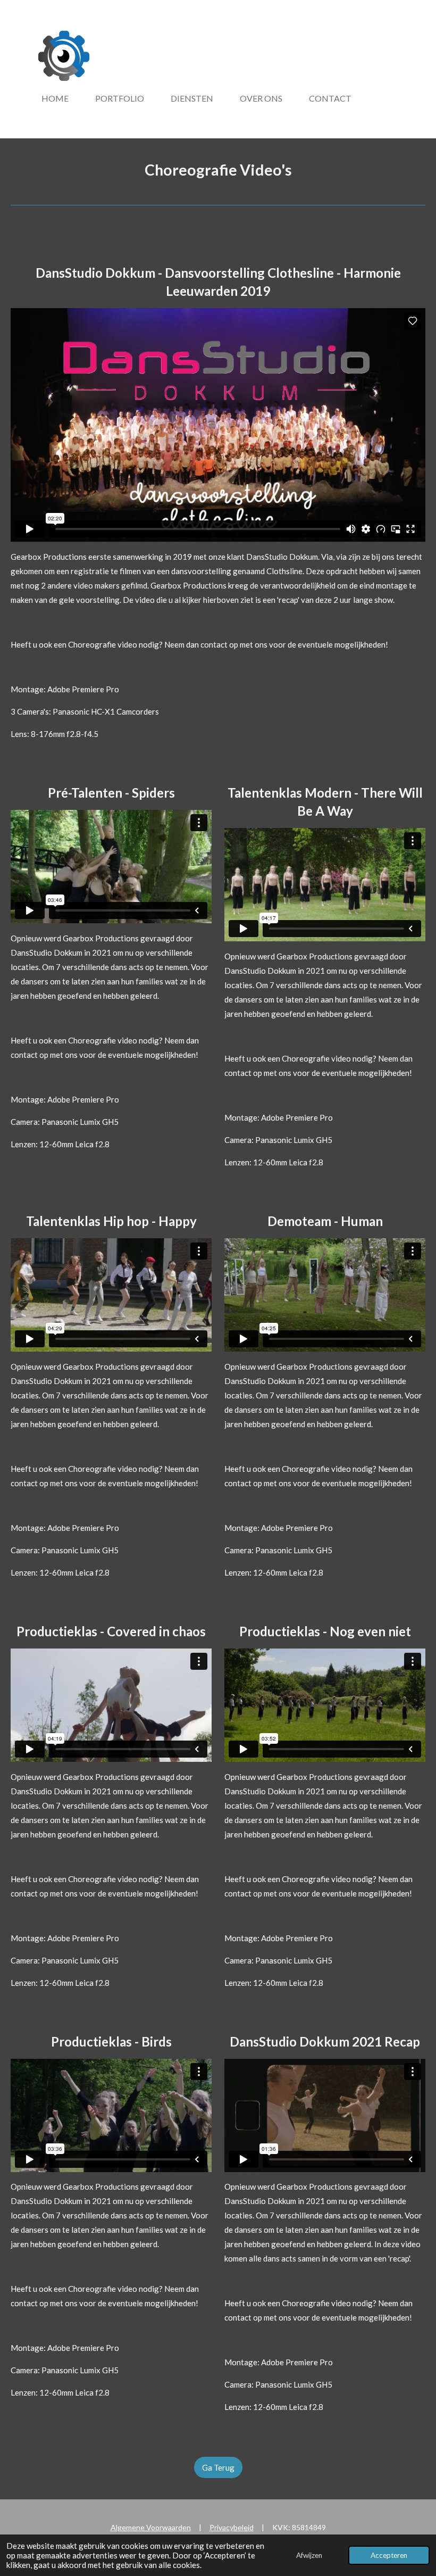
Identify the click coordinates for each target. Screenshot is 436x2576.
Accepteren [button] (389, 2555)
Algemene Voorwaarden (151, 2527)
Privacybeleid (232, 2527)
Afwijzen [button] (309, 2555)
